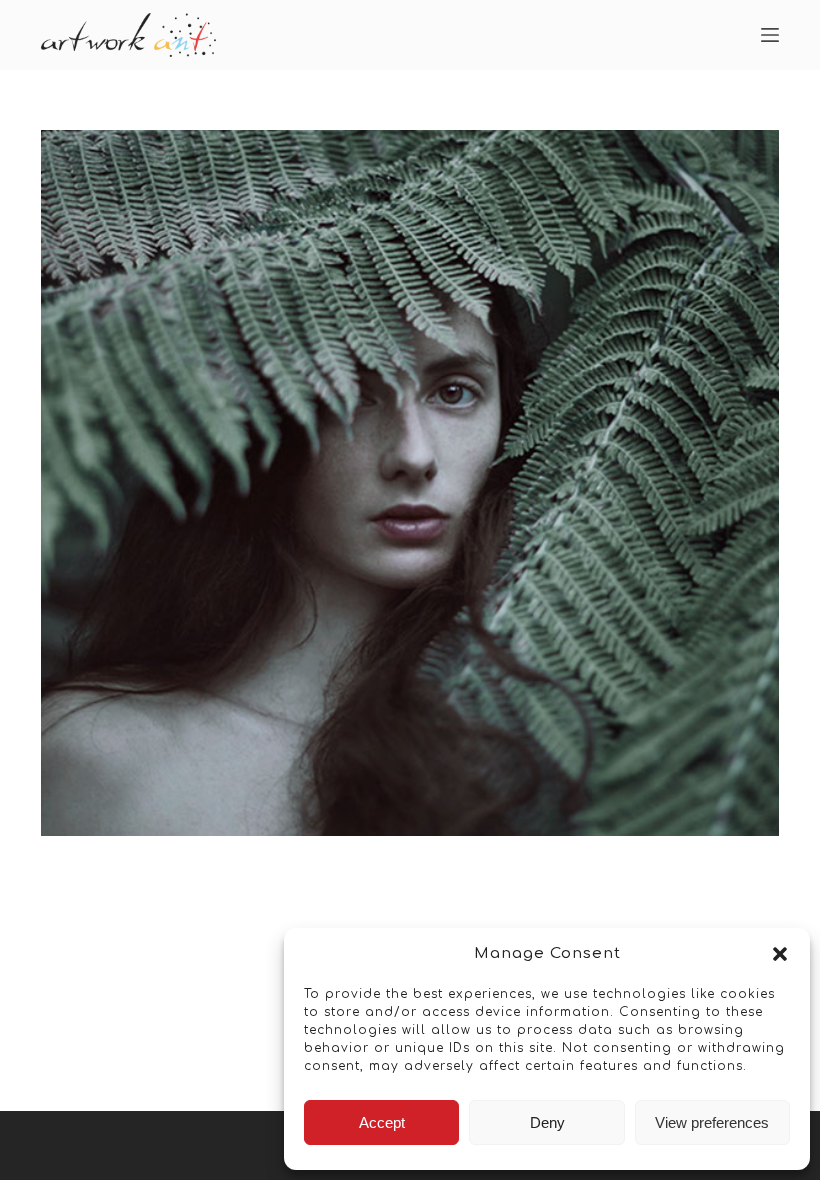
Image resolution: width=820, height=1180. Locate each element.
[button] (780, 954)
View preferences (712, 1122)
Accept (382, 1122)
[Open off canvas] (770, 35)
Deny (547, 1122)
